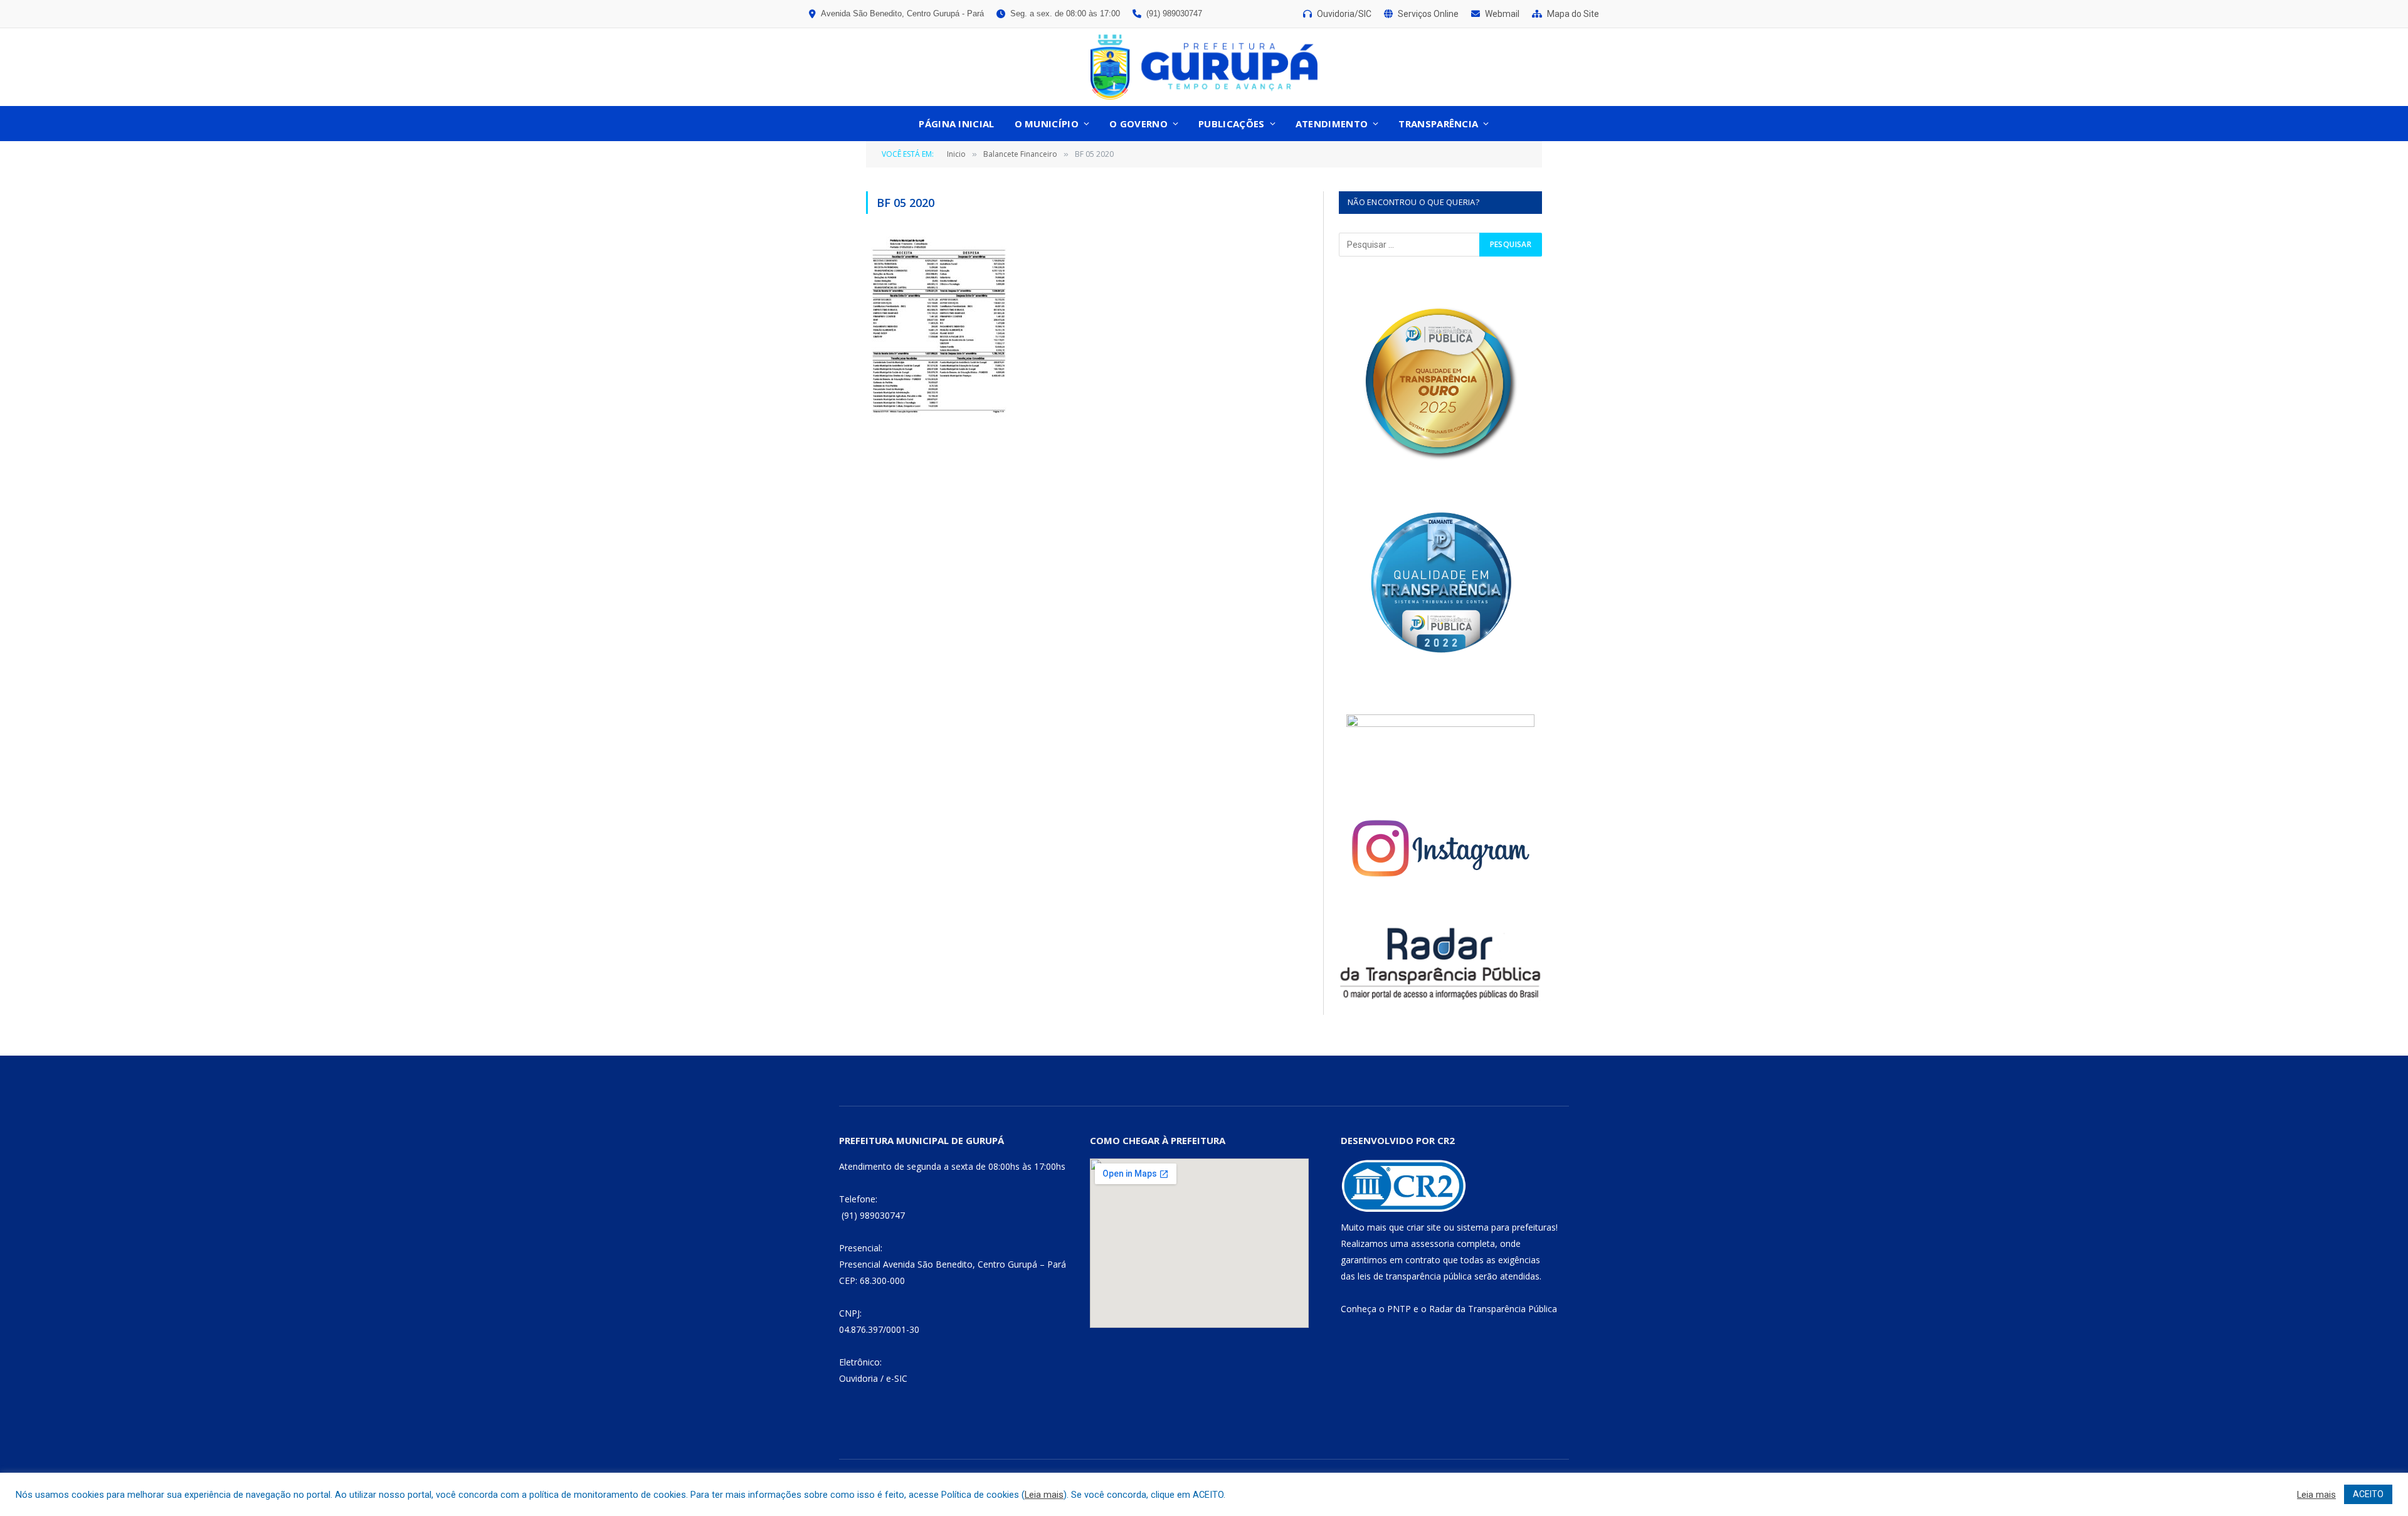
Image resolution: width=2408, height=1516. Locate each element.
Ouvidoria (858, 1378)
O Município (1047, 124)
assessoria (1433, 1243)
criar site (1424, 1227)
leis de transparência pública (1415, 1276)
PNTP (1399, 1309)
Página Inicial (956, 124)
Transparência (1438, 124)
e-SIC (897, 1378)
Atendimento (1332, 124)
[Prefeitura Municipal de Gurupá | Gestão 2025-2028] (1204, 67)
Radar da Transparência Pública (1493, 1309)
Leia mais (1044, 1495)
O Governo (1138, 124)
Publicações (1231, 124)
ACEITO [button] (2368, 1494)
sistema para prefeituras (1506, 1227)
